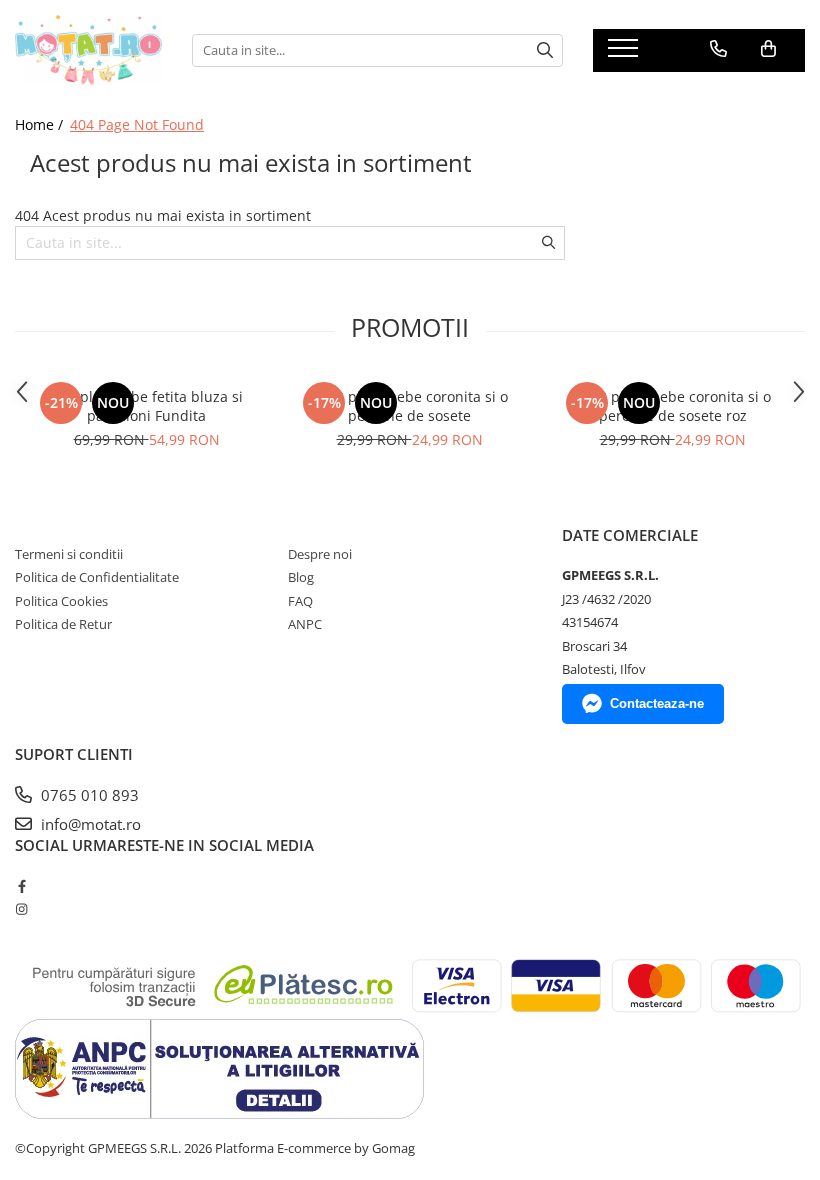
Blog (301, 577)
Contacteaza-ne (657, 703)
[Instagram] (21, 909)
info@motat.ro (89, 824)
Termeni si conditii (69, 554)
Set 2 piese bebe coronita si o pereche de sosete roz (672, 406)
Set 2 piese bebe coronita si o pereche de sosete (409, 406)
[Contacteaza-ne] (718, 49)
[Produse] (625, 54)
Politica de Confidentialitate (97, 577)
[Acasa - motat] (88, 50)
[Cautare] (545, 50)
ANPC (305, 624)
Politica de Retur (63, 624)
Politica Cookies (61, 601)
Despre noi (320, 554)
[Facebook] (21, 886)
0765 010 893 (88, 795)
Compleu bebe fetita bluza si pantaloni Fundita (146, 406)
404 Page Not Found (137, 124)
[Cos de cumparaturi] (768, 49)
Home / (41, 124)
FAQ (300, 601)
